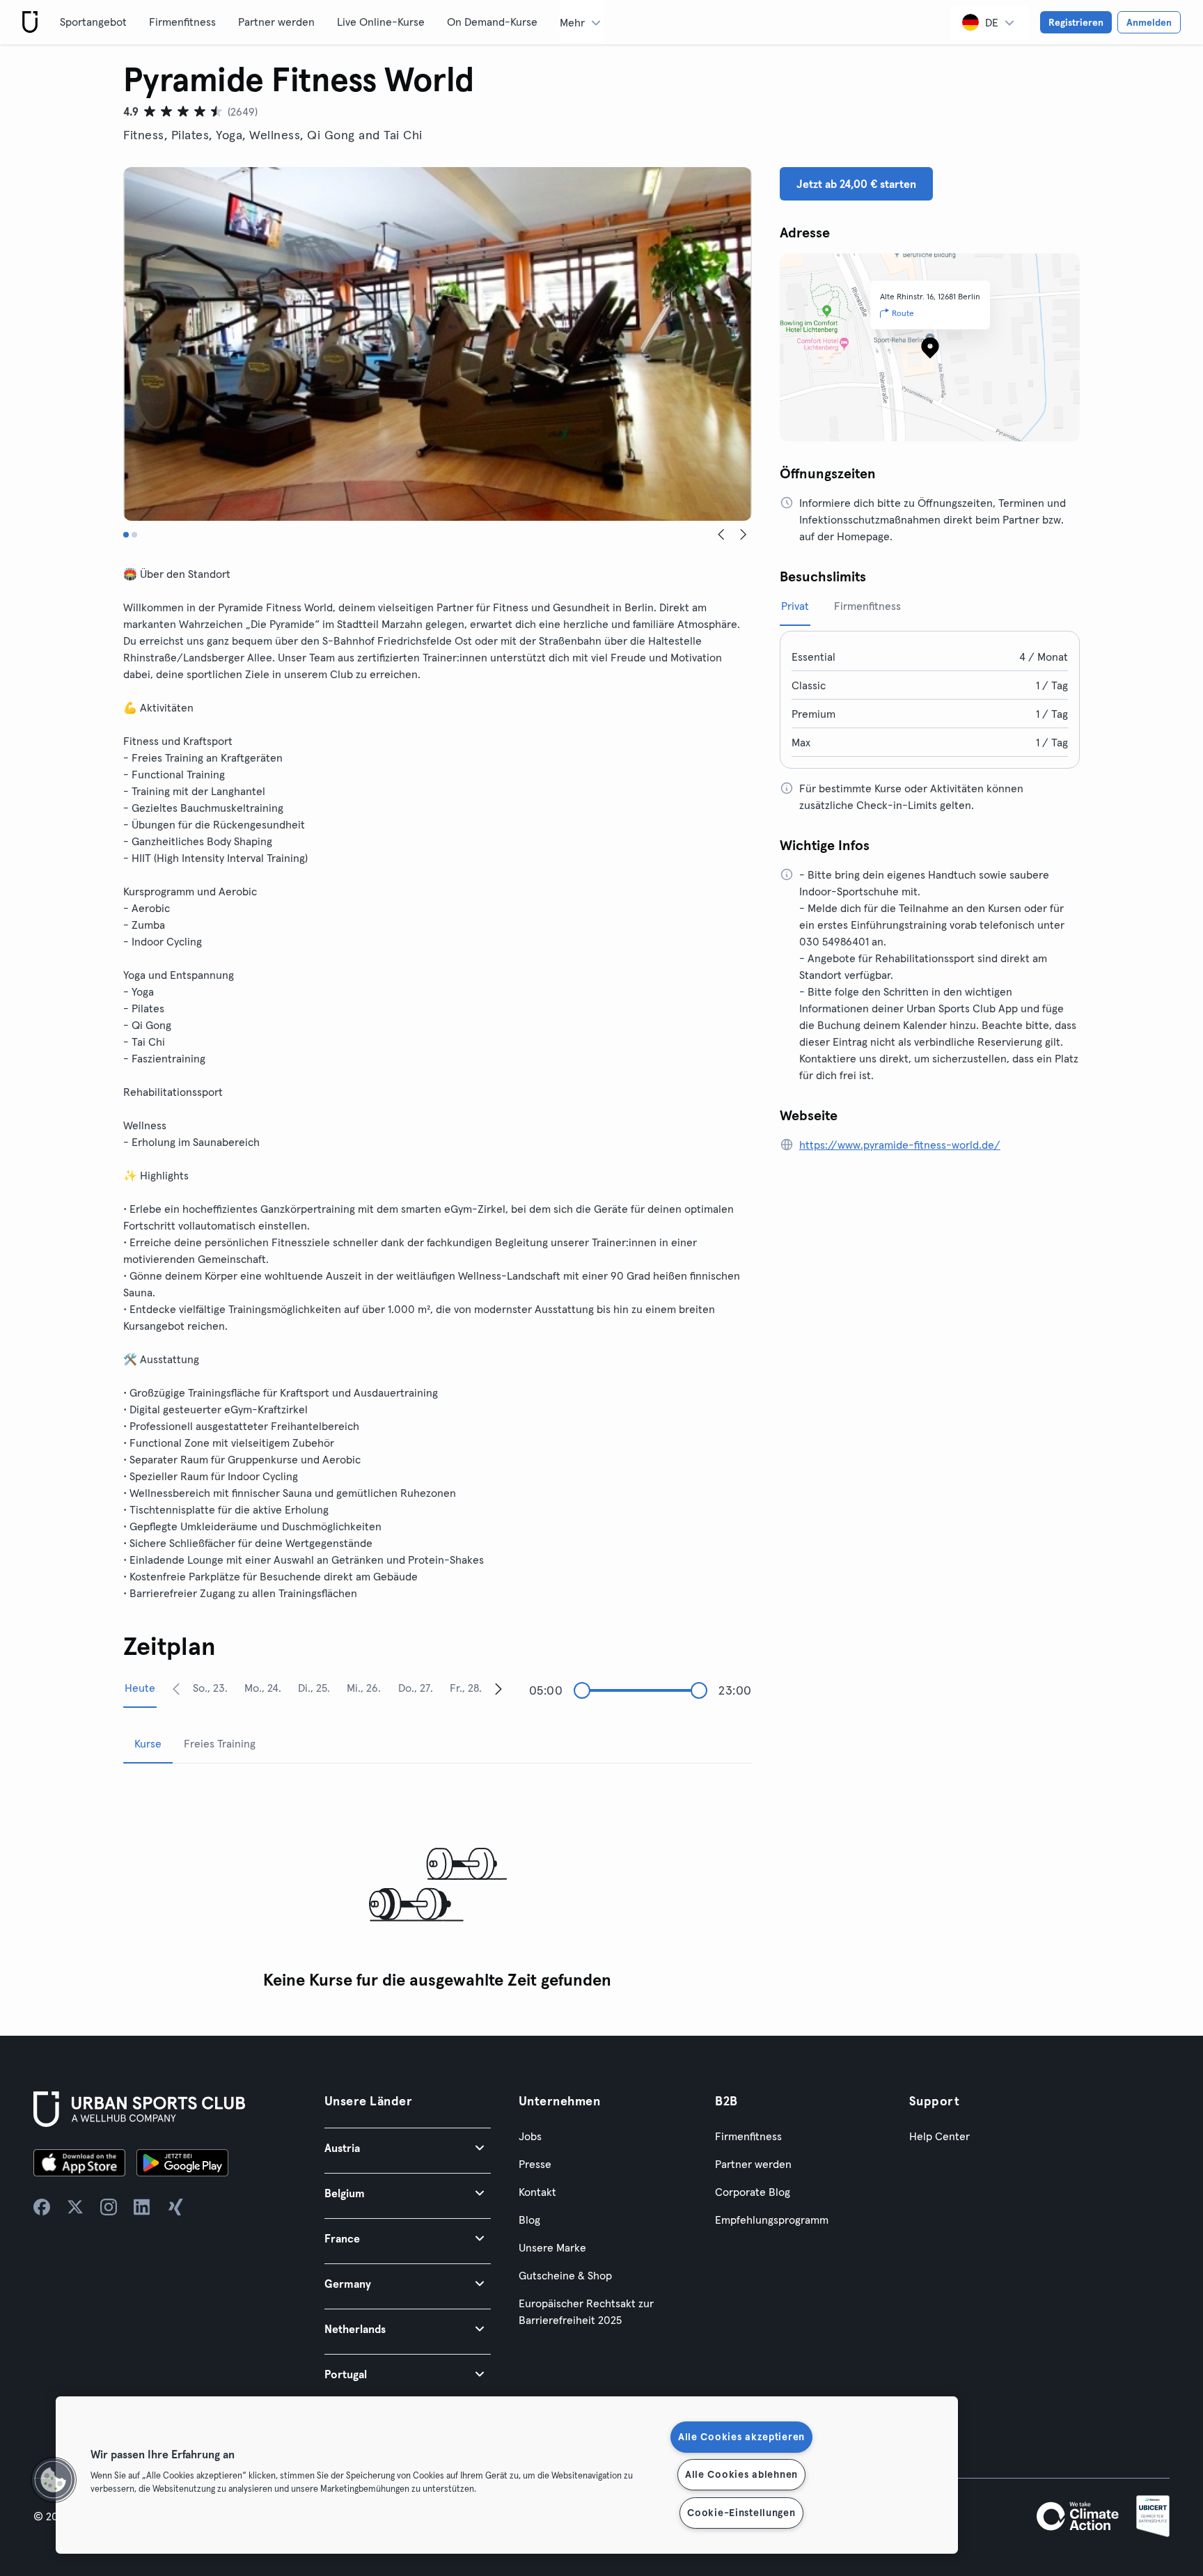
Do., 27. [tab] (416, 1688)
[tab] (126, 535)
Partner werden (276, 22)
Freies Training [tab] (220, 1743)
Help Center (939, 2136)
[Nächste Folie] (744, 535)
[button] (408, 2147)
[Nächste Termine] (498, 1688)
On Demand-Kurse (492, 22)
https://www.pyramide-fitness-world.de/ (900, 1145)
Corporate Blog (753, 2192)
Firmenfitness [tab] (867, 606)
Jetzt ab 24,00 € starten (856, 184)
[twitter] (75, 2207)
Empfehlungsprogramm (772, 2220)
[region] (507, 2475)
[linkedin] (142, 2207)
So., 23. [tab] (210, 1688)
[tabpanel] (438, 1886)
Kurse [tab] (148, 1743)
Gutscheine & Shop (565, 2275)
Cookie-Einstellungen (741, 2513)
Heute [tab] (140, 1688)
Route (903, 313)
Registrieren (1076, 22)
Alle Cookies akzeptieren (741, 2437)
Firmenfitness (182, 22)
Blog (529, 2220)
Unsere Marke (552, 2247)
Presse (535, 2164)
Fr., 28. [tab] (466, 1688)
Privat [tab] (795, 606)
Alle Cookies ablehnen (741, 2474)
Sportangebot (93, 22)
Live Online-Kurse (381, 22)
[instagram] (109, 2207)
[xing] (175, 2207)
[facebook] (42, 2207)
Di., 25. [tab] (314, 1688)
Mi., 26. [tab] (364, 1688)
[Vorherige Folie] (721, 535)
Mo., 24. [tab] (263, 1688)
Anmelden (1149, 22)
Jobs (530, 2136)
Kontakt (537, 2192)
